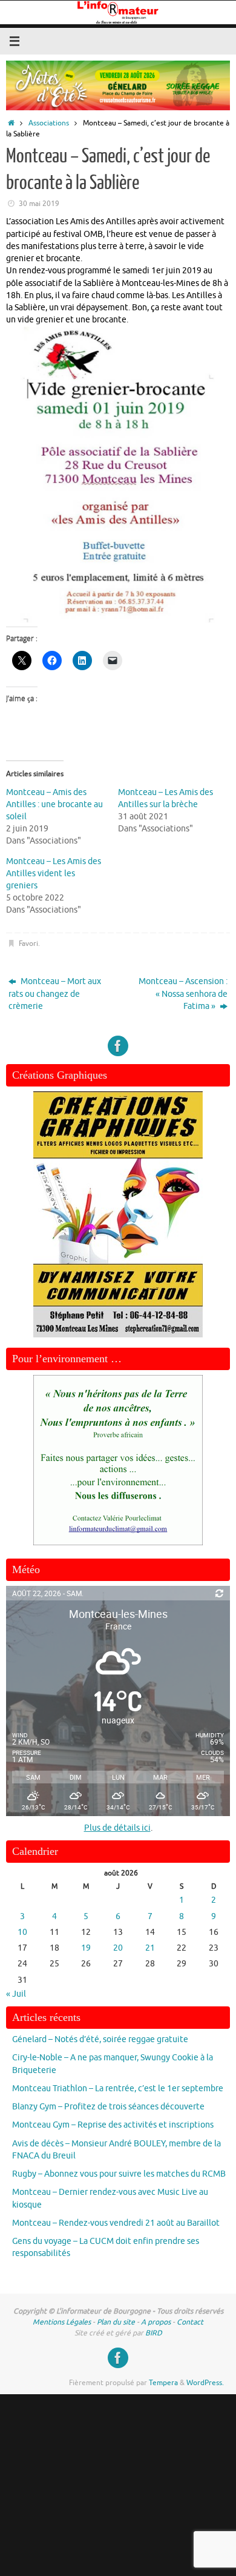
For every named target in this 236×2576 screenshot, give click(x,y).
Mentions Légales (62, 2322)
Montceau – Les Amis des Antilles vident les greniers (54, 874)
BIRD (154, 2333)
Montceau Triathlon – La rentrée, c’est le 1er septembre (118, 2088)
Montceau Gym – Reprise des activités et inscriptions (113, 2125)
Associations (49, 123)
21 (150, 1948)
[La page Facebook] (118, 1046)
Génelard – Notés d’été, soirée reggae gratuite (100, 2039)
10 (22, 1932)
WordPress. (205, 2383)
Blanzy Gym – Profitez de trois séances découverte (108, 2107)
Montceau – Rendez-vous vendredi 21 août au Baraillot (116, 2223)
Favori (28, 944)
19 (86, 1948)
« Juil (16, 1994)
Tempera (163, 2383)
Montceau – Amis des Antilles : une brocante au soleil (54, 804)
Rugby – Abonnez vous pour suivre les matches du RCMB (119, 2174)
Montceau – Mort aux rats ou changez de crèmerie (55, 994)
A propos (156, 2322)
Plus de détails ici (117, 1828)
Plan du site (116, 2322)
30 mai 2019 (39, 204)
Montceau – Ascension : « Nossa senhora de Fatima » (183, 994)
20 (118, 1948)
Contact (190, 2322)
